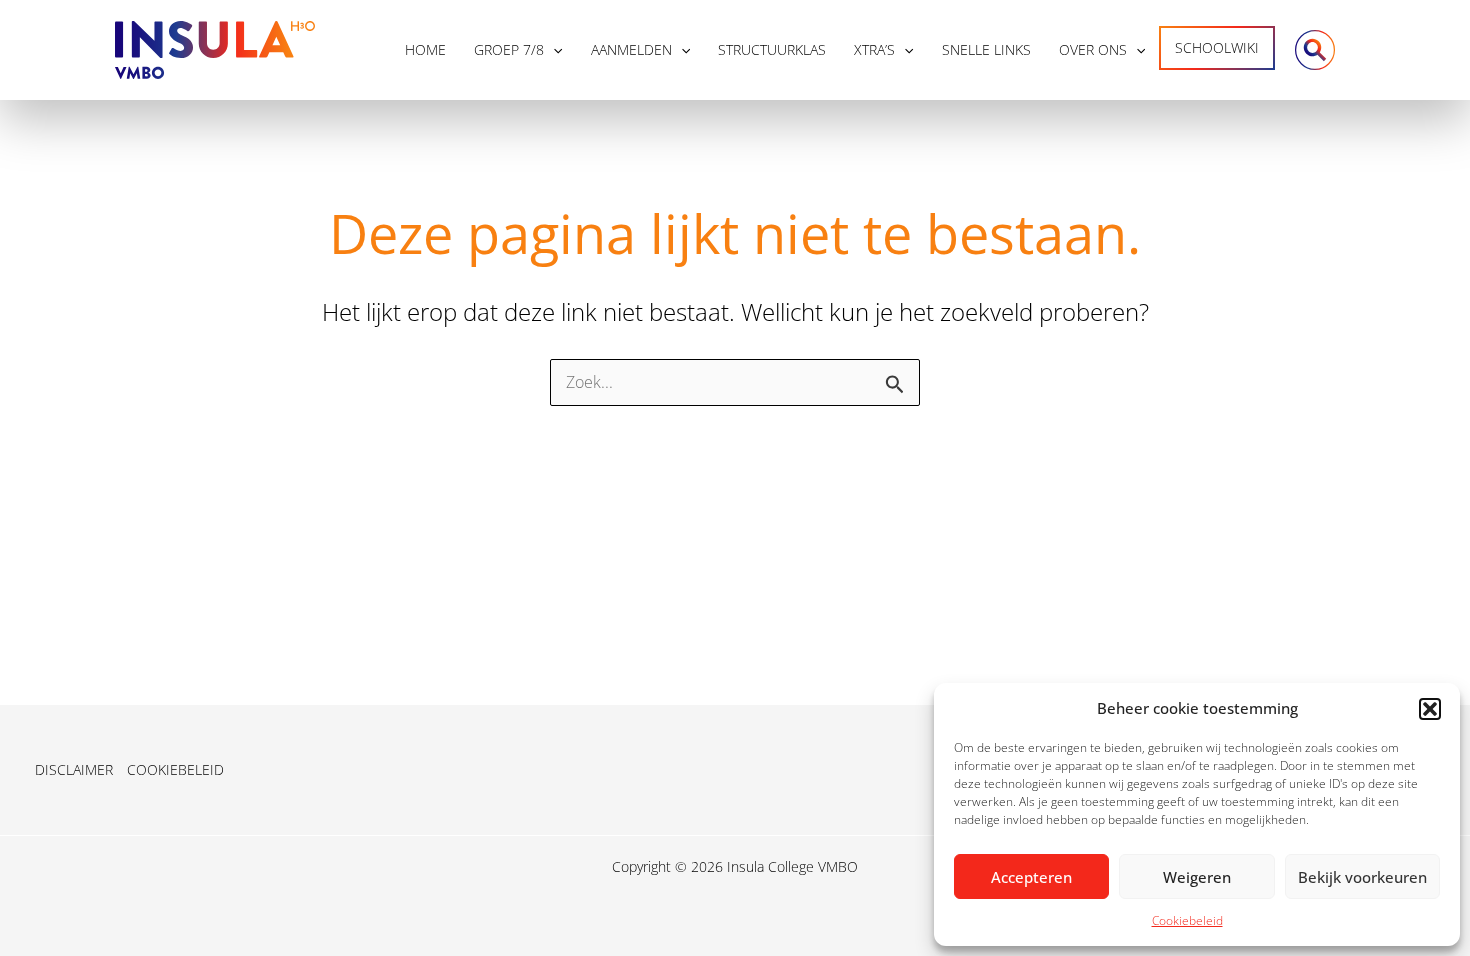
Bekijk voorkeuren (1362, 877)
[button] (1430, 709)
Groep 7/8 (509, 49)
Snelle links (986, 49)
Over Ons (1093, 49)
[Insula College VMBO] (215, 48)
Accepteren (1031, 877)
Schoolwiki (1217, 47)
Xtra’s (874, 49)
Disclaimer (74, 769)
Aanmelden (631, 49)
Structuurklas (772, 49)
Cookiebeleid (1187, 920)
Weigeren (1197, 877)
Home (425, 49)
